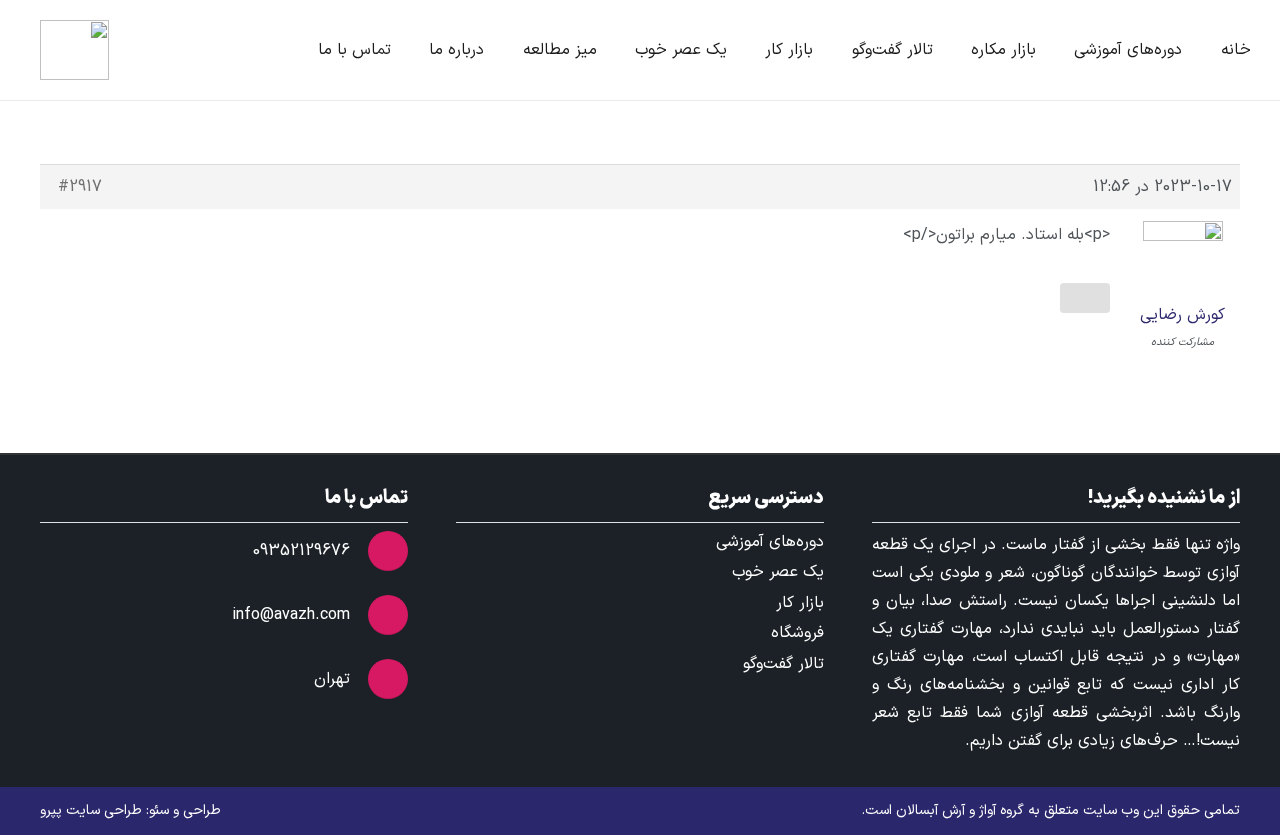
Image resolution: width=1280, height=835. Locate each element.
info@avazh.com (291, 615)
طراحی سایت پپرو (91, 810)
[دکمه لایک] (1085, 298)
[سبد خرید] (158, 50)
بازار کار (800, 603)
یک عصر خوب (778, 572)
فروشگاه (797, 633)
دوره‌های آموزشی (770, 542)
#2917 (80, 187)
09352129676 (301, 551)
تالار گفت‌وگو (783, 664)
